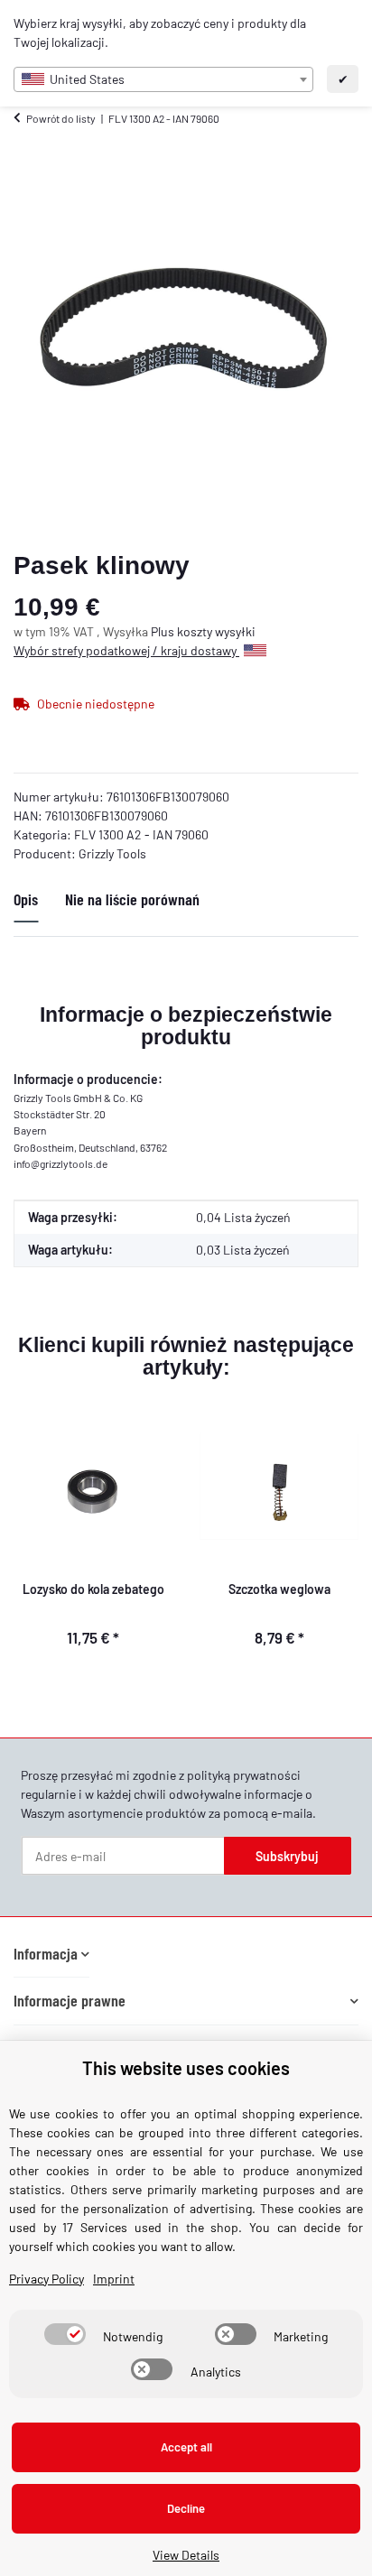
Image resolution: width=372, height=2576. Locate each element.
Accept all (186, 2447)
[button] (51, 1954)
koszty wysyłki (216, 631)
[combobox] (163, 79)
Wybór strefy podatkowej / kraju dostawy (126, 650)
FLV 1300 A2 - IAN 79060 (141, 834)
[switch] (65, 2334)
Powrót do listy (61, 118)
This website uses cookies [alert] (186, 2068)
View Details (186, 2555)
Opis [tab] (26, 899)
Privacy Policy (46, 2279)
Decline (186, 2508)
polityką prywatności (244, 1775)
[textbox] (163, 79)
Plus (164, 631)
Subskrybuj (287, 1856)
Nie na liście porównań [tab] (132, 899)
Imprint (114, 2279)
